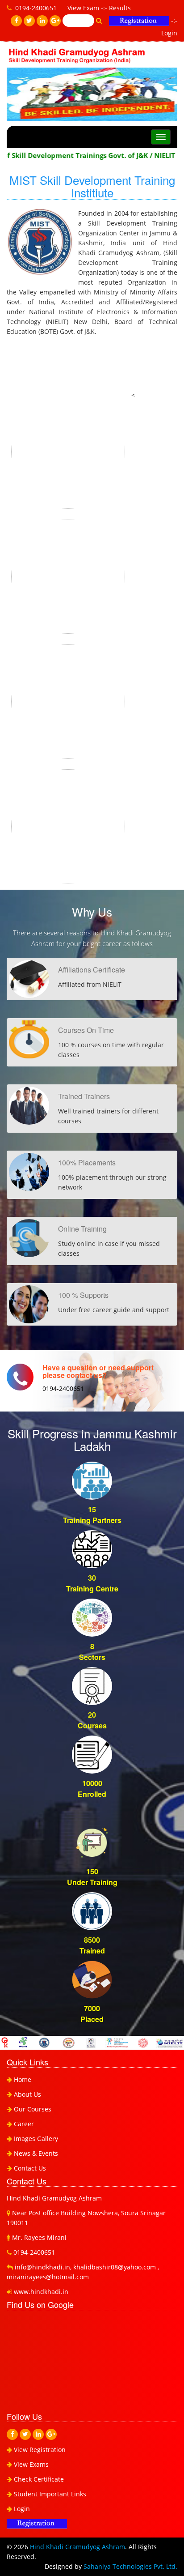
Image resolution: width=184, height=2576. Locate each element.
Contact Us (30, 2168)
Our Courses (33, 2109)
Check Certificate (38, 2479)
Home (23, 2079)
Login (169, 33)
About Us (27, 2094)
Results (120, 8)
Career (24, 2124)
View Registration (39, 2450)
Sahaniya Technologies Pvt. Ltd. (130, 2566)
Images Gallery (36, 2139)
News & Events (36, 2153)
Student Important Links (49, 2494)
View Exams (30, 2464)
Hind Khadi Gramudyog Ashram (77, 2547)
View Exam (83, 8)
